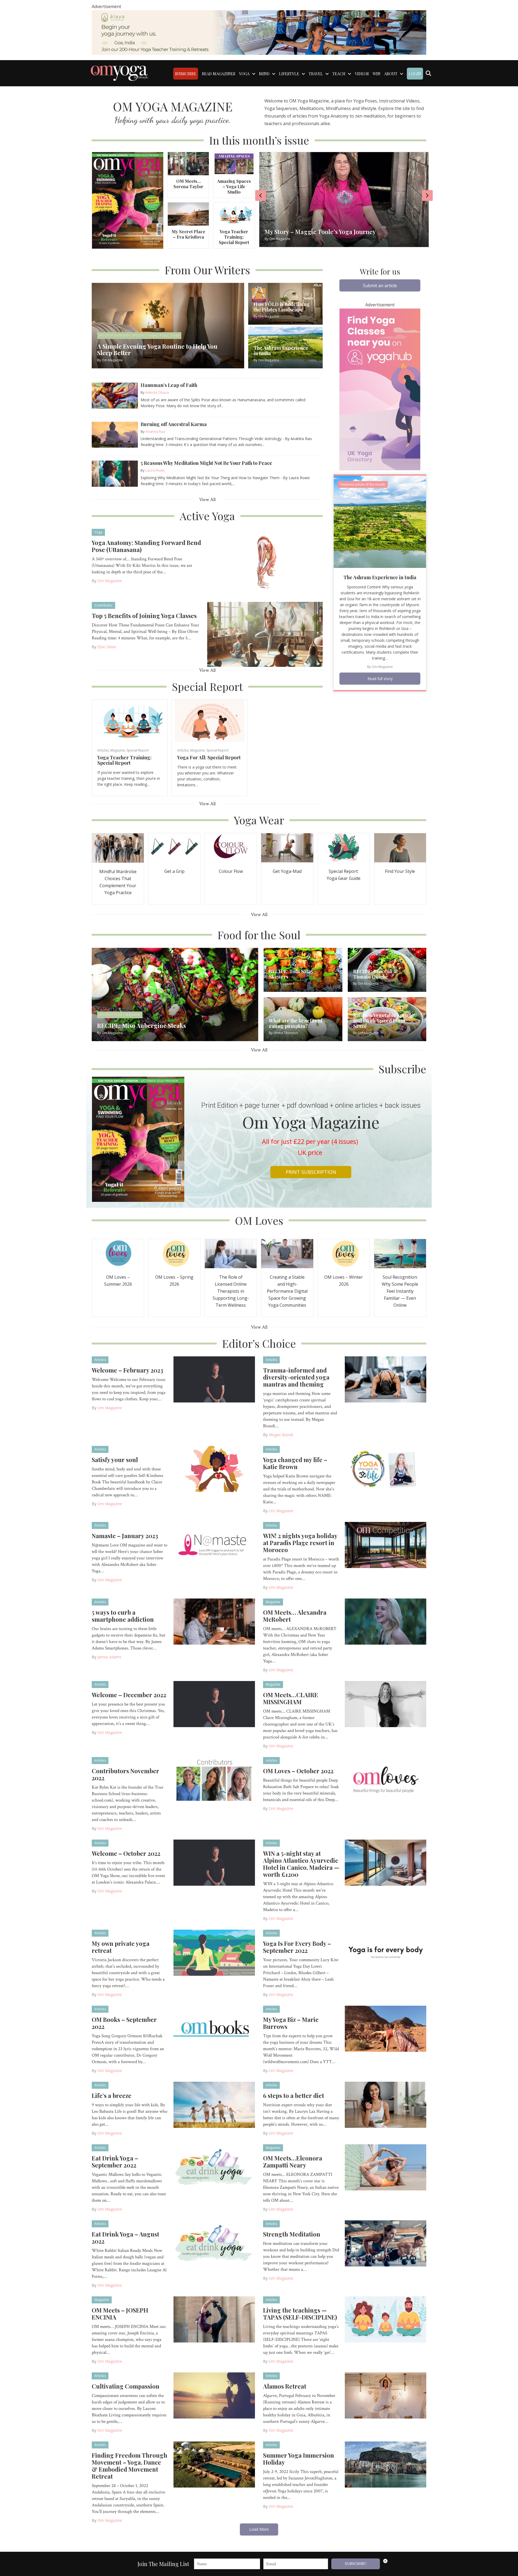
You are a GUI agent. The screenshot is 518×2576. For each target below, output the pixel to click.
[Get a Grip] (174, 847)
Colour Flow (231, 871)
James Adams (109, 1657)
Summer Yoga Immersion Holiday (299, 2459)
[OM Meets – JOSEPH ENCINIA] (214, 2319)
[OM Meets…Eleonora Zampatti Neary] (386, 2167)
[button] (380, 285)
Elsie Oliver (107, 647)
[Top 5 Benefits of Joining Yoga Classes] (265, 634)
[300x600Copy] (380, 389)
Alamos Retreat (285, 2386)
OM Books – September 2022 (124, 2023)
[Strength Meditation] (386, 2243)
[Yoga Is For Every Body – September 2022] (386, 1952)
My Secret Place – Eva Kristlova (188, 234)
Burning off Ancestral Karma (174, 424)
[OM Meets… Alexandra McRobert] (386, 1621)
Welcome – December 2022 (129, 1695)
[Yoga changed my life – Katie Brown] (386, 1469)
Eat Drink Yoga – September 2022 (115, 2162)
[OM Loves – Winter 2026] (344, 1253)
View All (207, 500)
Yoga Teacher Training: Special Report (234, 237)
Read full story (380, 679)
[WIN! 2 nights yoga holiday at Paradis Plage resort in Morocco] (386, 1545)
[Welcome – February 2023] (214, 1379)
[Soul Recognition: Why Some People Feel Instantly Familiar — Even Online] (400, 1253)
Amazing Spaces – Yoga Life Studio (234, 186)
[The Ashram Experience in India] (380, 521)
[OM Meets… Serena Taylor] (188, 163)
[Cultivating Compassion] (214, 2395)
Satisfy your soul (115, 1460)
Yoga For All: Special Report (209, 757)
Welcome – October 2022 (126, 1853)
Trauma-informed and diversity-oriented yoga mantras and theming (296, 1377)
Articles (103, 750)
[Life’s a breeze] (214, 2104)
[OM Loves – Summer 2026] (118, 1253)
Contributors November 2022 (125, 1774)
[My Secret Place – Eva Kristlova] (188, 214)
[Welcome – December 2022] (214, 1704)
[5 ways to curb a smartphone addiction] (214, 1621)
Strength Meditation (292, 2234)
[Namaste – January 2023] (214, 1545)
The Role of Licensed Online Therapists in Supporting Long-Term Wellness (231, 1291)
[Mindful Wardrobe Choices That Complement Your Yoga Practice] (118, 847)
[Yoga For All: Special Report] (209, 720)
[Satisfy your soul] (214, 1469)
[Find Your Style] (400, 847)
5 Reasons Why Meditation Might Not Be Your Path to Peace (206, 463)
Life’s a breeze (112, 2095)
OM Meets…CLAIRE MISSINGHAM (291, 1698)
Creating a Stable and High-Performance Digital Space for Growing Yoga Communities (287, 1291)
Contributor (103, 605)
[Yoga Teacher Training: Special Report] (234, 214)
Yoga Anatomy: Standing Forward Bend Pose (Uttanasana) (146, 546)
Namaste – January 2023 (125, 1536)
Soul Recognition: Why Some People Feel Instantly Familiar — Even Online (400, 1291)
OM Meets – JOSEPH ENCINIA (120, 2314)
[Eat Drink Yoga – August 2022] (214, 2243)
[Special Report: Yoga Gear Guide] (344, 847)
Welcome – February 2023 (127, 1370)
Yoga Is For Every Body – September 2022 (297, 1947)
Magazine (118, 750)
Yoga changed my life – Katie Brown (295, 1463)
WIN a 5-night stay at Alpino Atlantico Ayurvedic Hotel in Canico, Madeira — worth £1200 (301, 1864)
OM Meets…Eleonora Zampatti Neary (293, 2162)
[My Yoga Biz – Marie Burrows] (386, 2028)
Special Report (138, 750)
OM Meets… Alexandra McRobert (295, 1616)
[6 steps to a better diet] (386, 2104)
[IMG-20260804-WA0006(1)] (259, 32)
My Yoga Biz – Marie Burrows (291, 2023)
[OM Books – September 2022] (214, 2028)
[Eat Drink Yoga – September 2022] (214, 2167)
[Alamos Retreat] (386, 2395)
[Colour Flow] (231, 847)
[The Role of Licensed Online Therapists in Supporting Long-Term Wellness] (231, 1253)
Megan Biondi (281, 1435)
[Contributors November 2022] (214, 1780)
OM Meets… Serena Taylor (188, 184)
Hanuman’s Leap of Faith (169, 385)
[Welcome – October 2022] (214, 1862)
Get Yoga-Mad (287, 871)
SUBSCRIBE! (356, 2564)
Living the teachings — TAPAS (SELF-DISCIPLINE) (300, 2314)
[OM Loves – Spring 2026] (174, 1253)
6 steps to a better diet (294, 2095)
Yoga (98, 532)
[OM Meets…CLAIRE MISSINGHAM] (386, 1704)
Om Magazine (110, 581)
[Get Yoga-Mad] (287, 847)
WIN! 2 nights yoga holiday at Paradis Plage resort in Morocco (300, 1543)
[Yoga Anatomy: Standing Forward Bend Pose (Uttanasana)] (265, 561)
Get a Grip (174, 871)
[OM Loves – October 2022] (386, 1780)
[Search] (428, 73)
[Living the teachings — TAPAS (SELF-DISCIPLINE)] (386, 2319)
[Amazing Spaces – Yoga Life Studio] (234, 163)
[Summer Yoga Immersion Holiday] (386, 2464)
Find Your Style (400, 871)
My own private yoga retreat (121, 1947)
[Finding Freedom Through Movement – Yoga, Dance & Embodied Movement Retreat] (214, 2464)
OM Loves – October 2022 (298, 1771)
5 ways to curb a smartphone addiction (123, 1616)
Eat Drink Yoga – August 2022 (125, 2238)
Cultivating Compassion (126, 2386)
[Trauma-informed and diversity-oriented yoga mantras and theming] (386, 1379)
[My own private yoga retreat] (214, 1952)
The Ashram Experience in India (380, 577)
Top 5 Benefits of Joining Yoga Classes (144, 616)
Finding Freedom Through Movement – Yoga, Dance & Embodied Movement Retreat (129, 2466)
